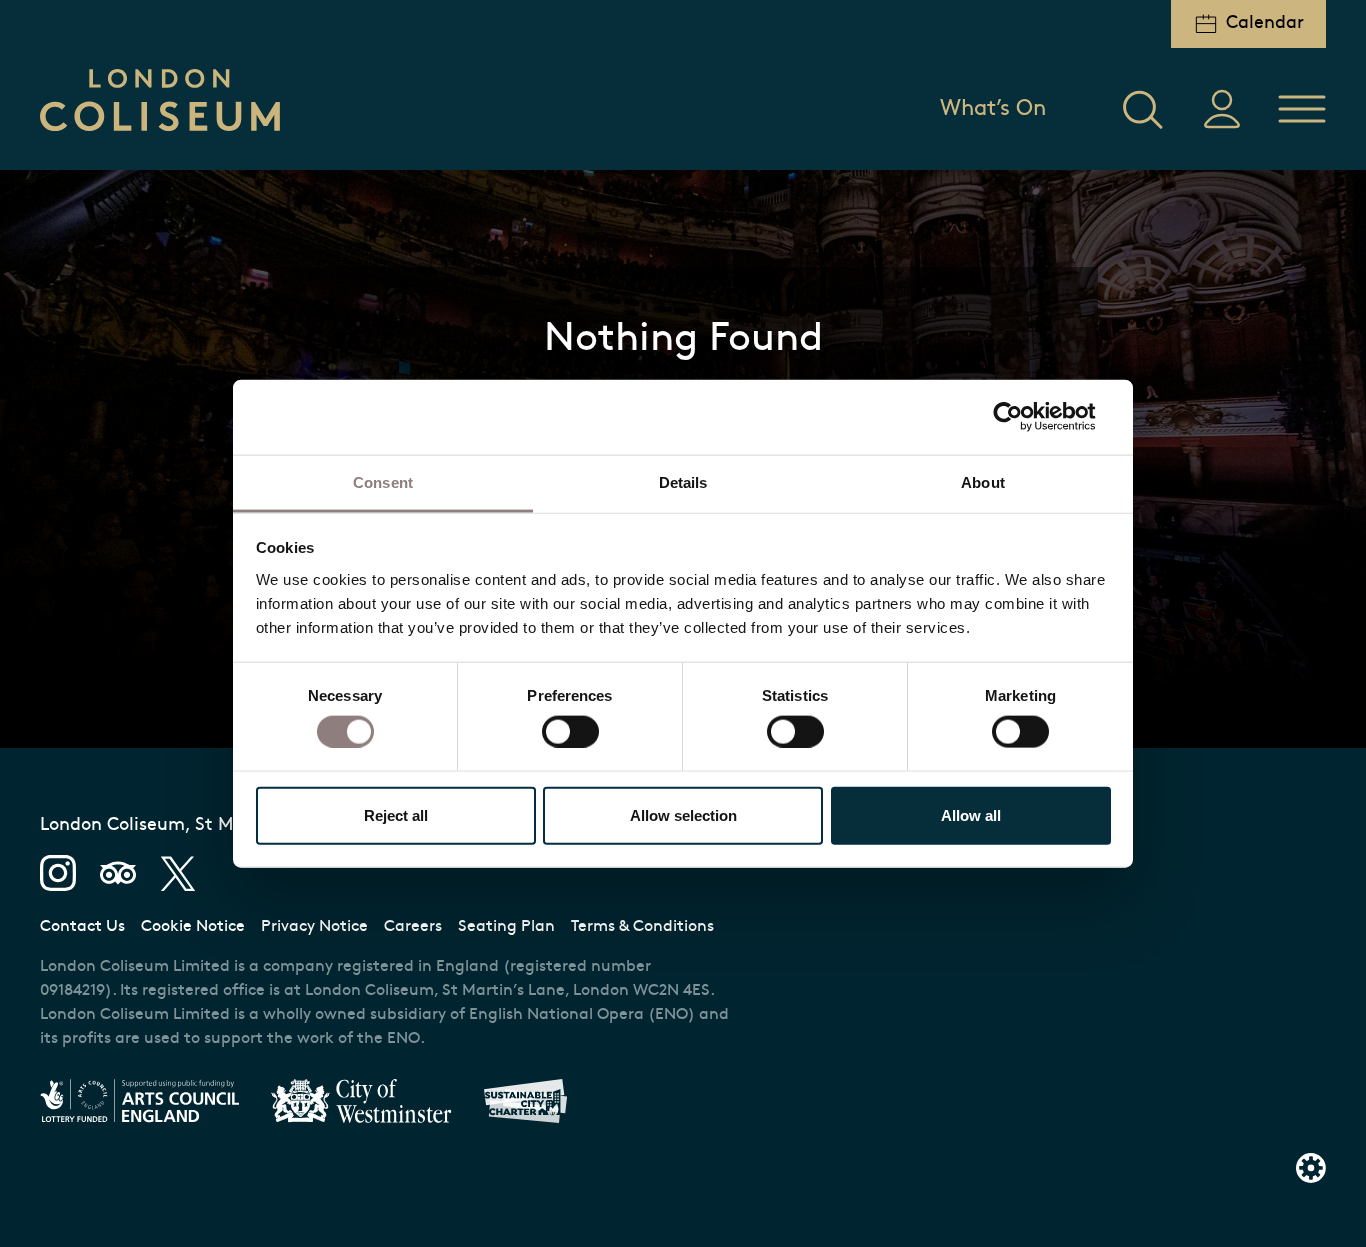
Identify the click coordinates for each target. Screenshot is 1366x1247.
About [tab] (983, 481)
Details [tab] (683, 481)
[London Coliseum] (160, 100)
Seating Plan (506, 927)
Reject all (396, 814)
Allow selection (683, 814)
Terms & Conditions (642, 927)
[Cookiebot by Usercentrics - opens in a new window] (1023, 417)
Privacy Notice (314, 927)
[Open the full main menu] (1302, 109)
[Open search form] (1142, 109)
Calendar (1265, 23)
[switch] (570, 731)
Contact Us (82, 927)
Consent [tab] (383, 481)
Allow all (971, 814)
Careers (413, 927)
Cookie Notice (193, 927)
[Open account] (1222, 109)
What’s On (993, 109)
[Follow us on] (58, 873)
